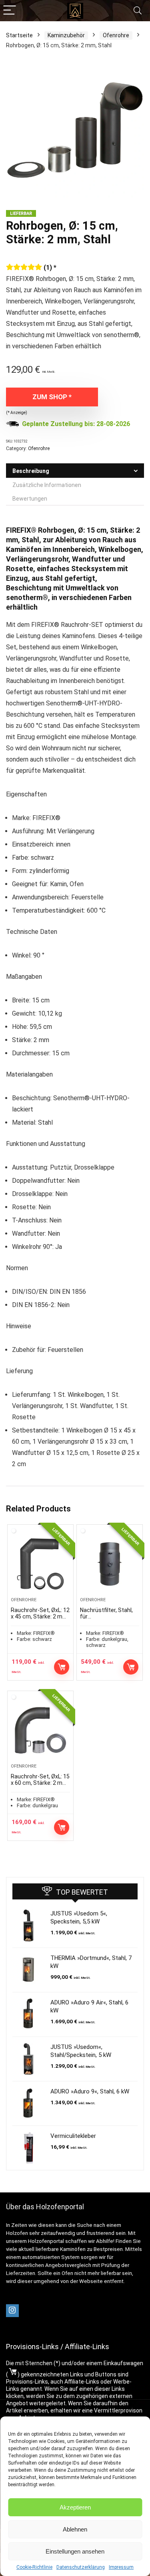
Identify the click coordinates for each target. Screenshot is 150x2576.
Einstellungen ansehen (75, 2551)
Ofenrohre (116, 35)
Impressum (121, 2567)
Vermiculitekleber (73, 2136)
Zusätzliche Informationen (47, 485)
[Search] (138, 11)
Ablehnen (75, 2529)
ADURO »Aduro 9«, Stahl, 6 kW (90, 2091)
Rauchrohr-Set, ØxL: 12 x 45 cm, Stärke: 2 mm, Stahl (40, 1616)
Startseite (19, 35)
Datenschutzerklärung (81, 2567)
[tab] (75, 471)
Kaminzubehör (66, 35)
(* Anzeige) (17, 413)
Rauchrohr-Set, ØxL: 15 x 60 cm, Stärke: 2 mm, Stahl (40, 1783)
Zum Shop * (52, 397)
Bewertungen (30, 499)
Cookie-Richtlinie (34, 2567)
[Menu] (10, 11)
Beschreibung (31, 471)
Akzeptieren (75, 2507)
